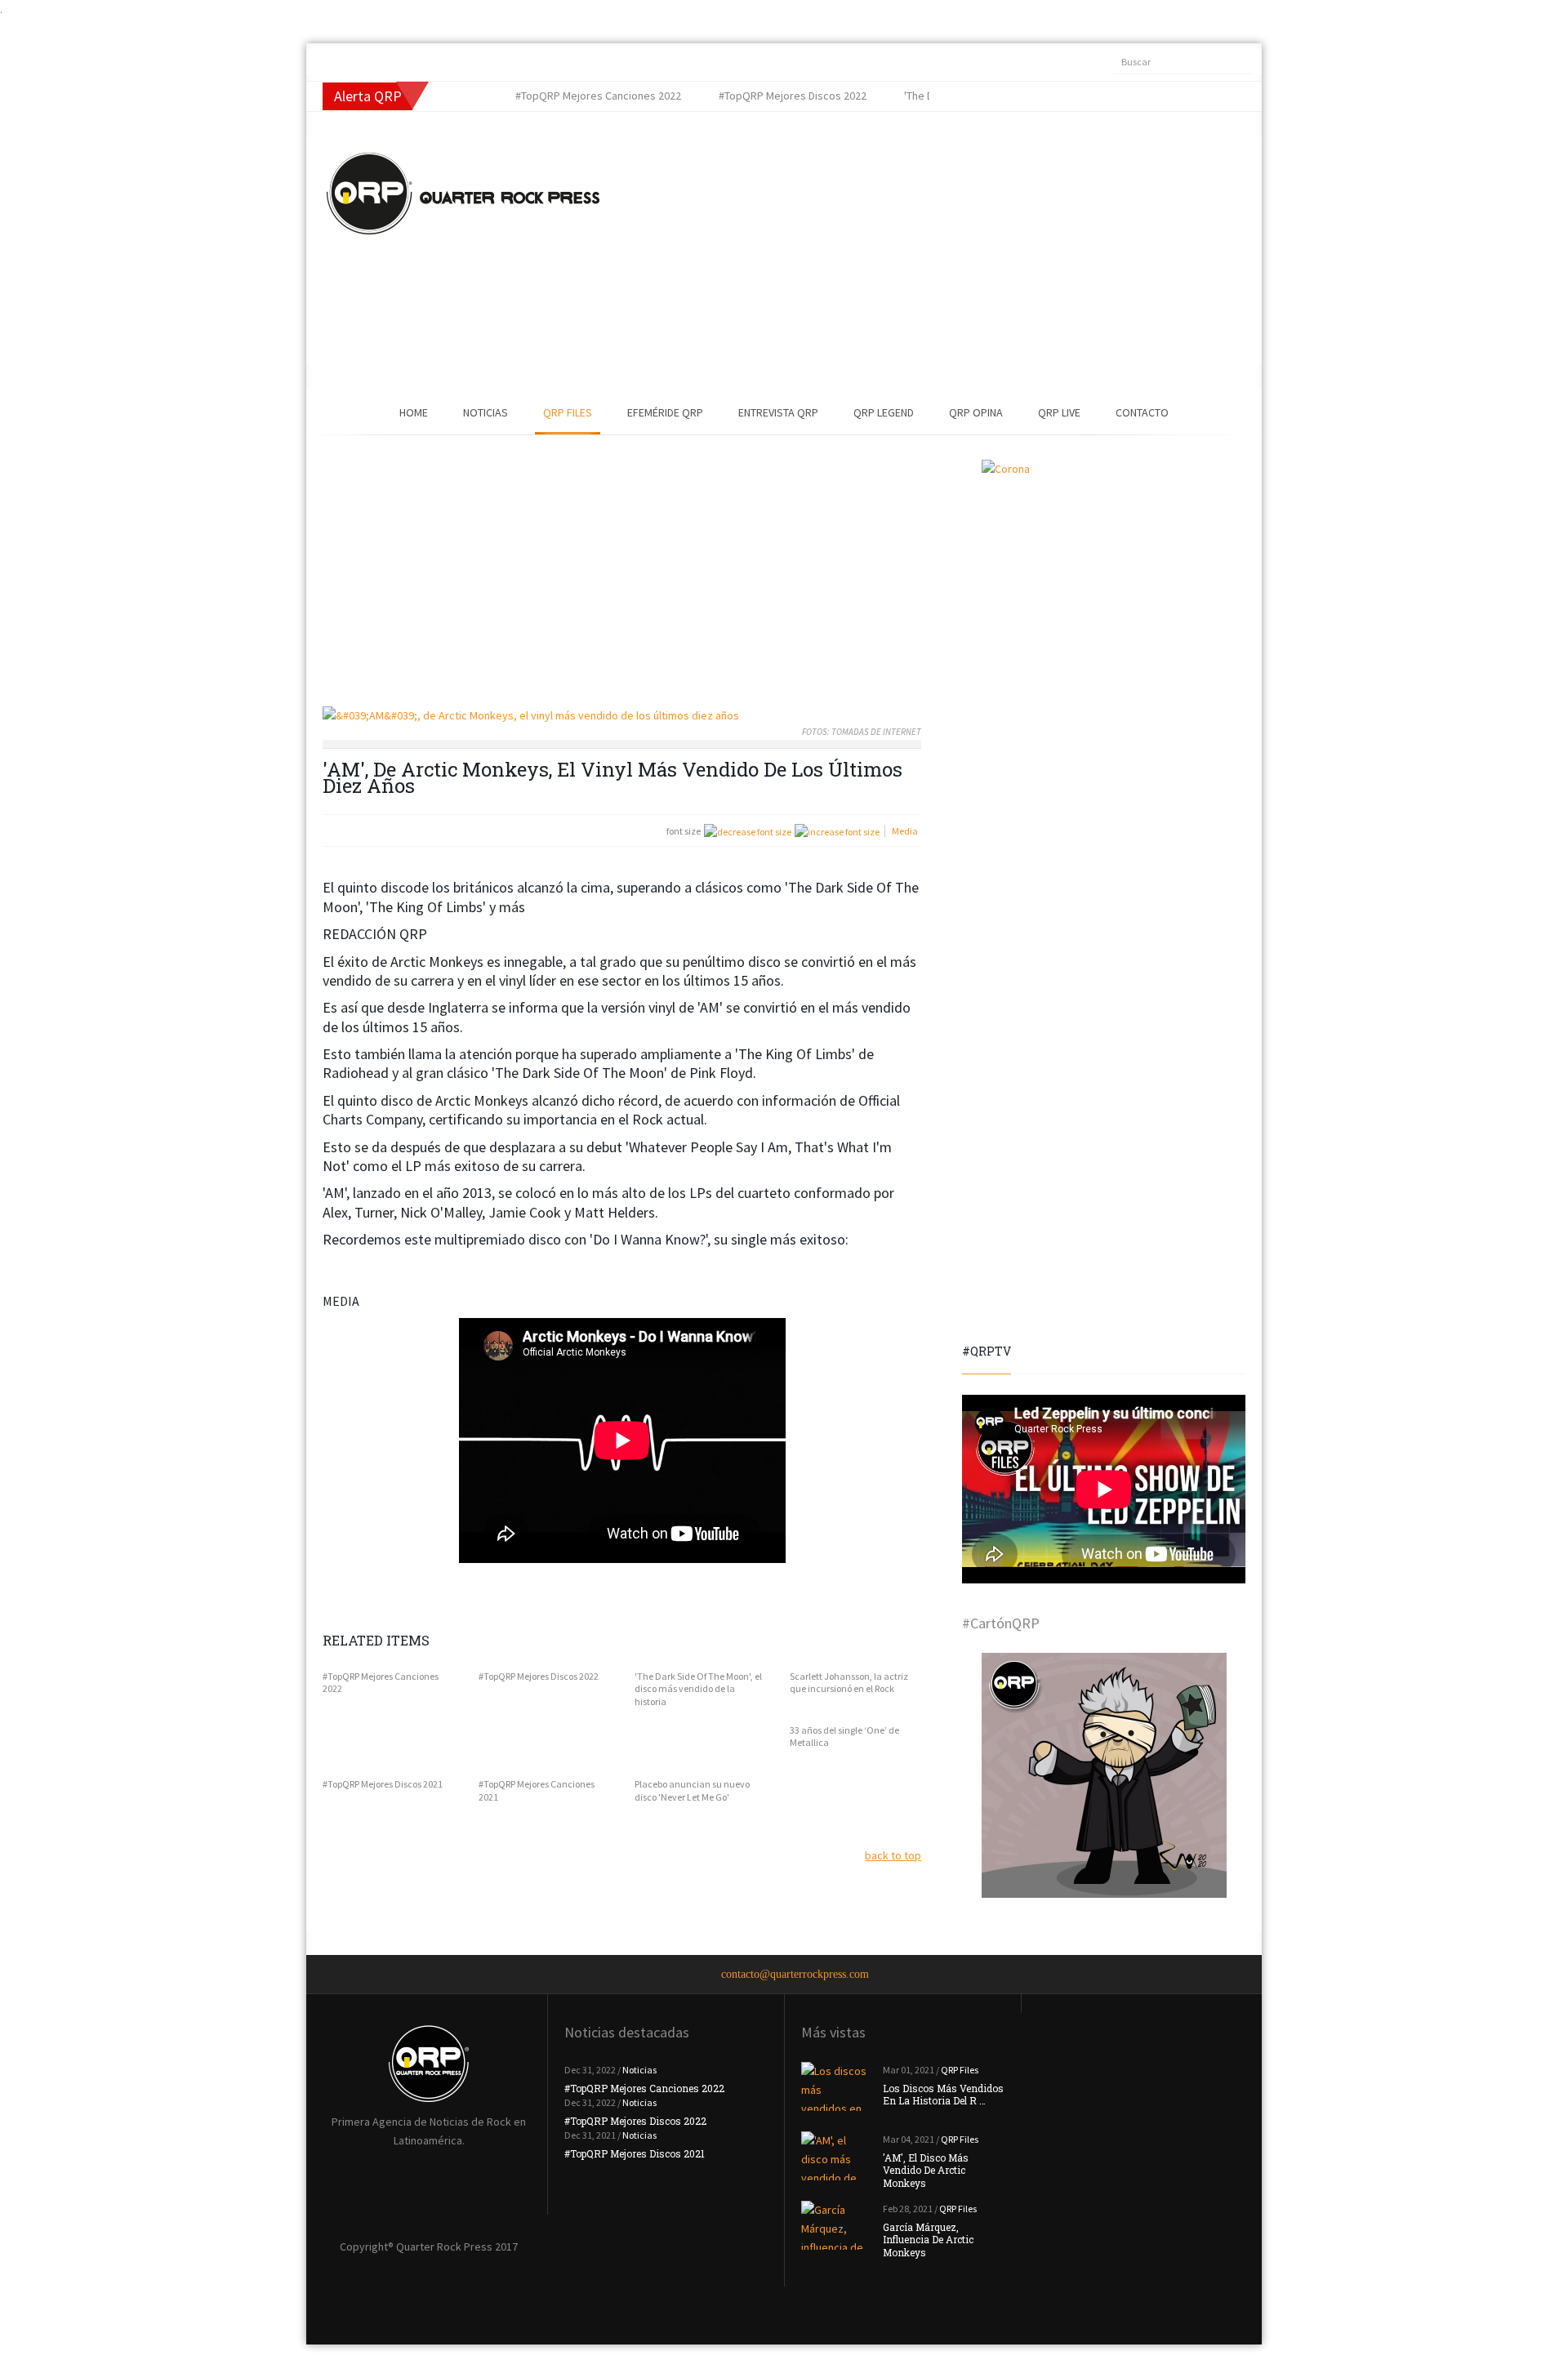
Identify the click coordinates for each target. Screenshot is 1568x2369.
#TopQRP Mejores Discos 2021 (383, 1784)
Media (905, 831)
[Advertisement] (902, 251)
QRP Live (1059, 412)
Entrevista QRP (778, 412)
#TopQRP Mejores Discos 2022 (539, 1676)
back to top (893, 1855)
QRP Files (568, 412)
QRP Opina (976, 412)
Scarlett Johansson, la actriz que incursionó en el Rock (849, 1683)
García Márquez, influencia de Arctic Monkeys (928, 2240)
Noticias (486, 412)
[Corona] (1104, 582)
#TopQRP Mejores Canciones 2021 (537, 1790)
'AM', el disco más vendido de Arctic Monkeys (926, 2170)
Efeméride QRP (665, 412)
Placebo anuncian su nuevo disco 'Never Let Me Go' (692, 1790)
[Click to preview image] (622, 716)
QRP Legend (884, 412)
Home (414, 412)
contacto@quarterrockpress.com (795, 1974)
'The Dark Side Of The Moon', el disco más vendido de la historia (698, 1689)
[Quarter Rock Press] (463, 194)
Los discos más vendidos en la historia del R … (943, 2095)
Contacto (1142, 412)
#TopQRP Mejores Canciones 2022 (381, 1683)
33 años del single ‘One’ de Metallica (844, 1737)
